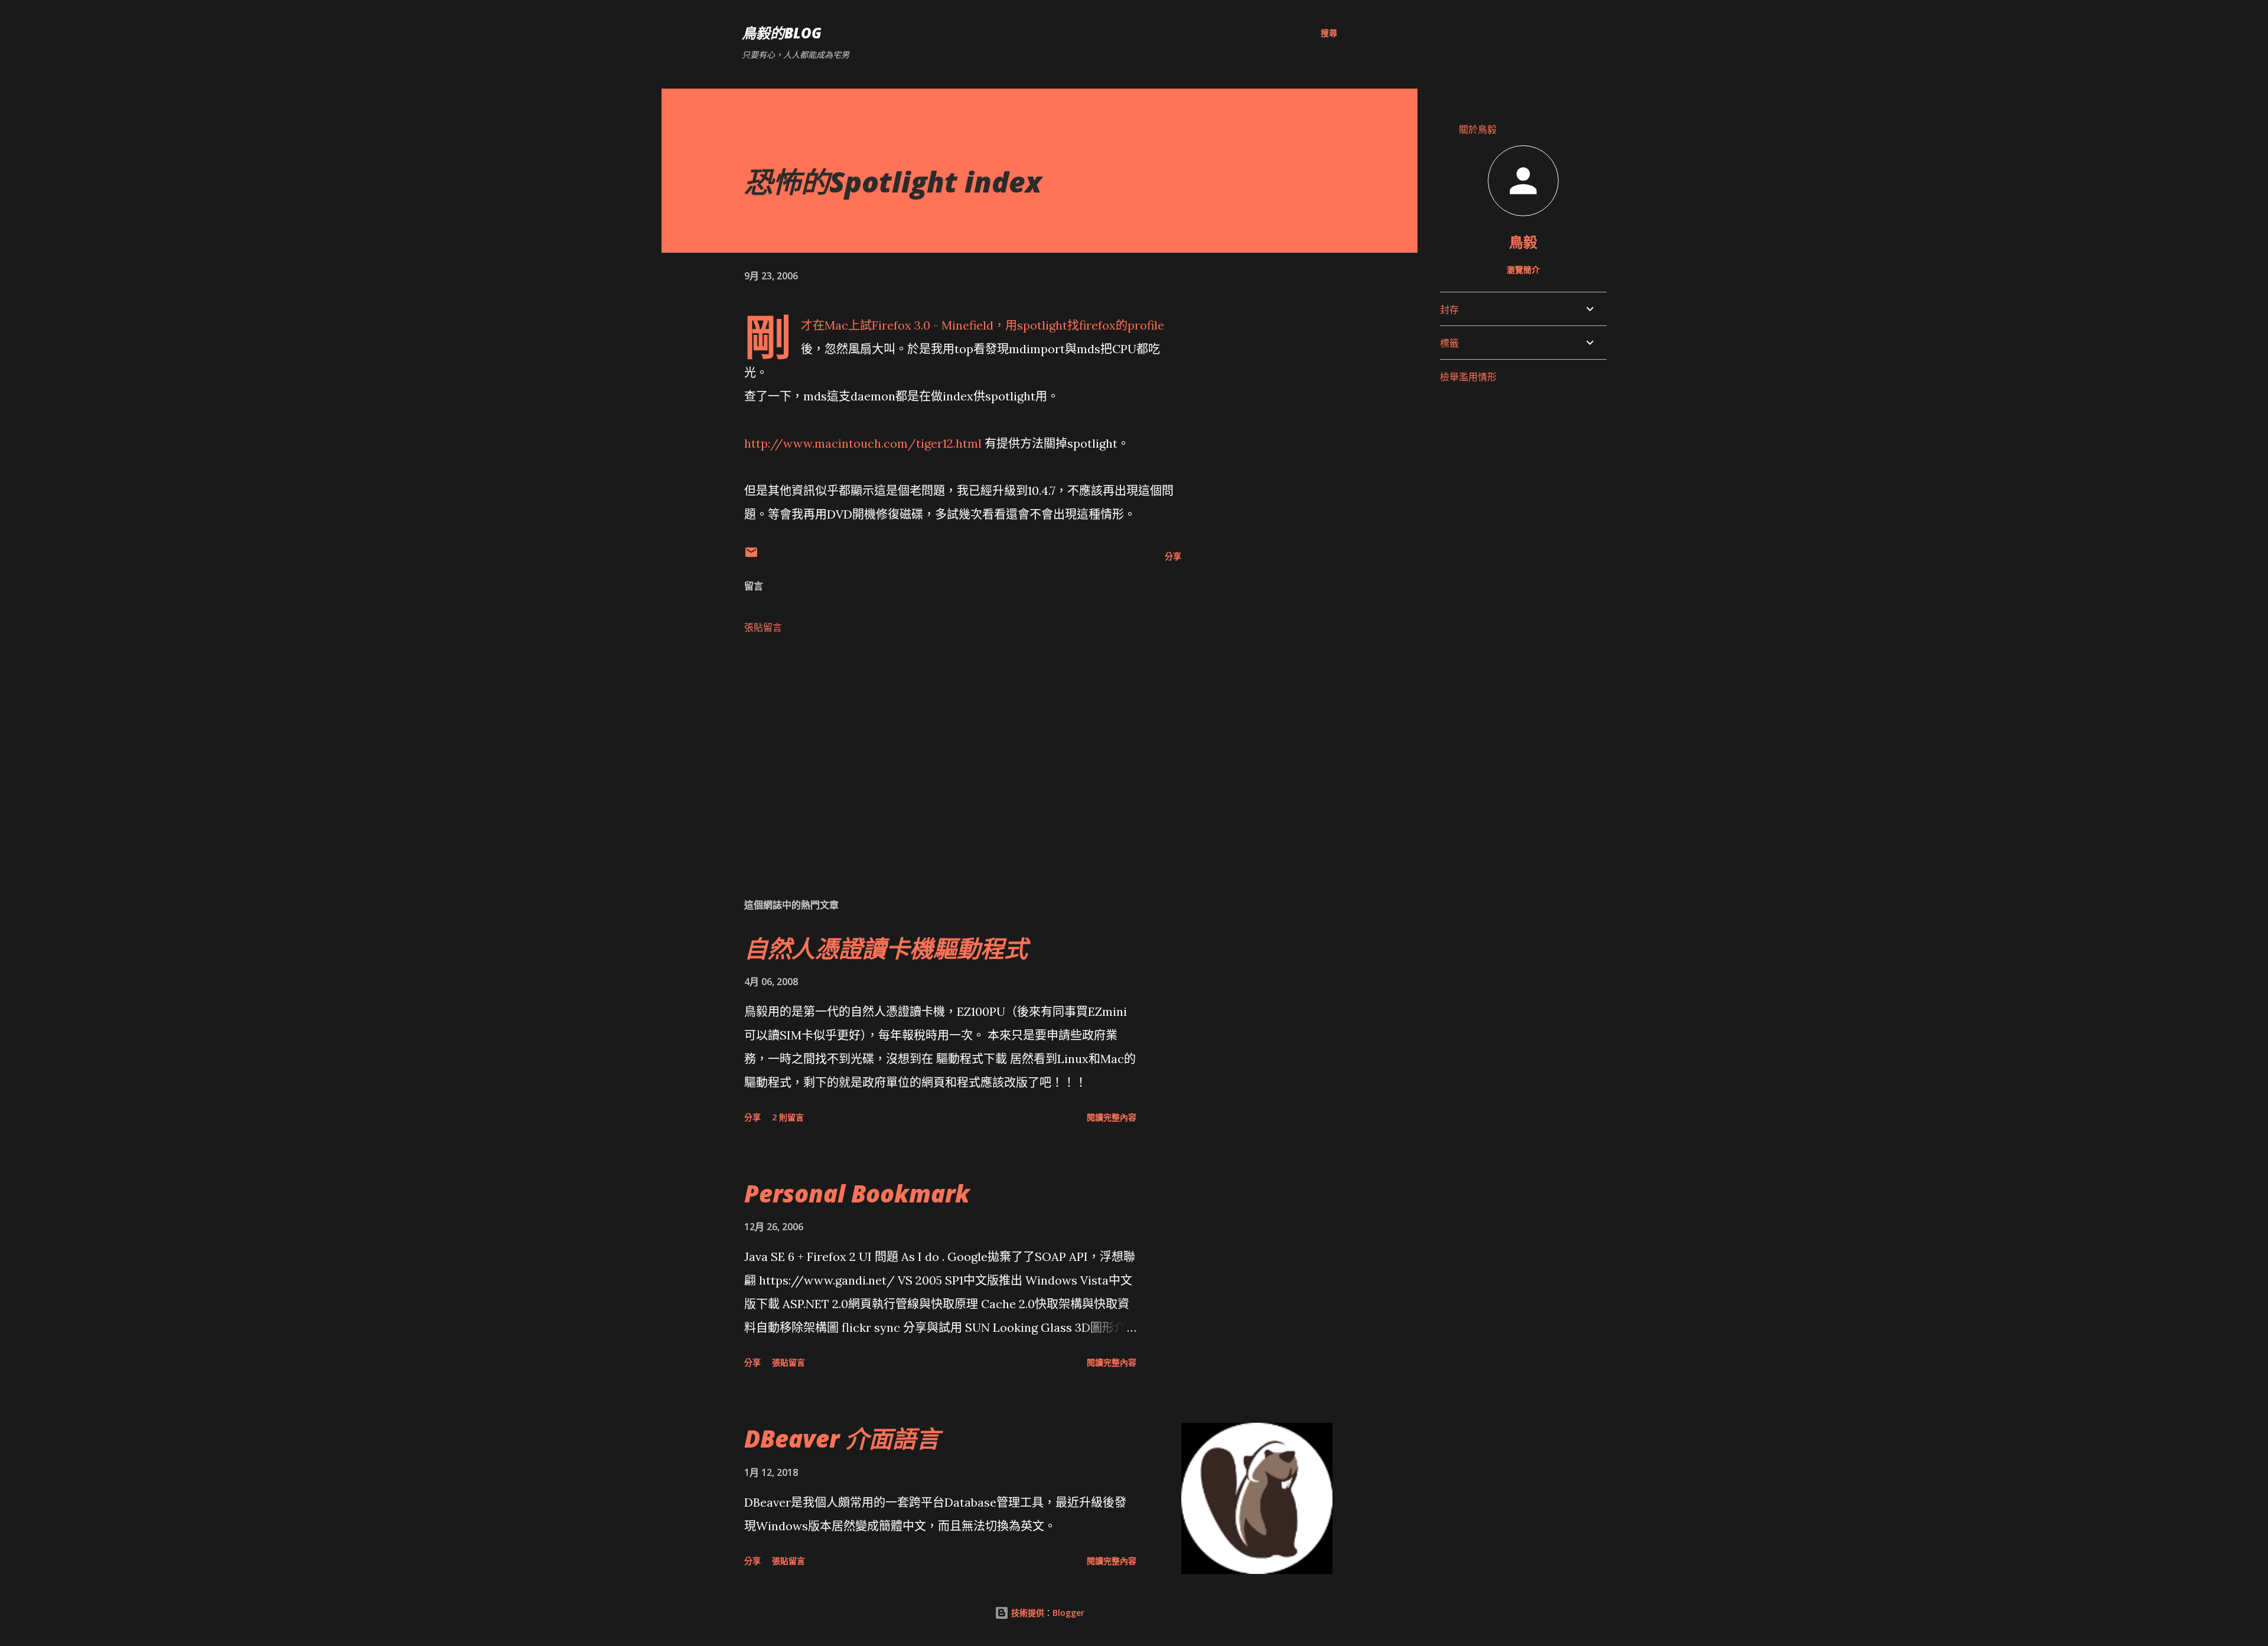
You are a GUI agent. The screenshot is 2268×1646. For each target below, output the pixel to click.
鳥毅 (1523, 242)
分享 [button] (1173, 556)
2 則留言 (788, 1117)
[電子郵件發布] (751, 556)
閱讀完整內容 (1112, 1117)
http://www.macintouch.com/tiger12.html (863, 443)
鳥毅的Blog (782, 33)
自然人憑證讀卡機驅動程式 (886, 948)
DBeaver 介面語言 (842, 1438)
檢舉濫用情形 (1468, 377)
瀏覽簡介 (1523, 270)
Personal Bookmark (857, 1193)
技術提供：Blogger (1047, 1613)
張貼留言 (763, 627)
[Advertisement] (944, 750)
